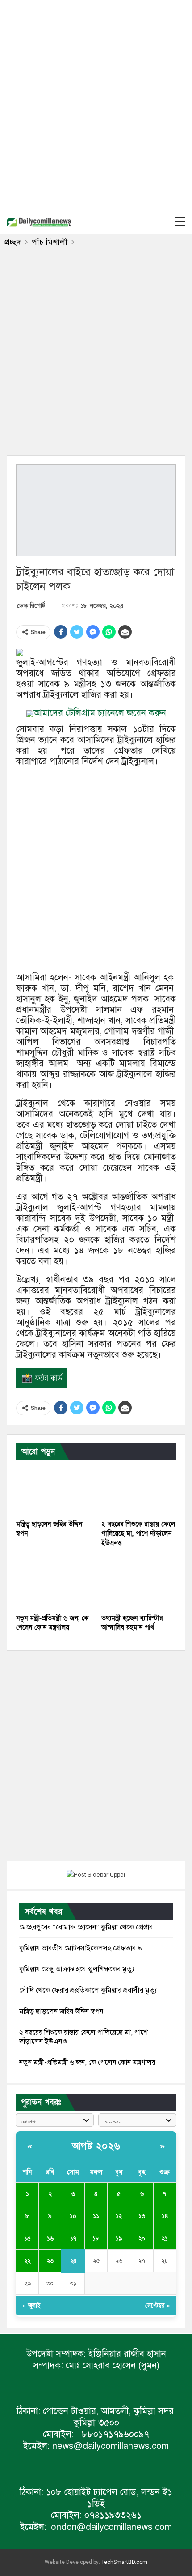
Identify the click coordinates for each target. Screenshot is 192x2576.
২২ (27, 2261)
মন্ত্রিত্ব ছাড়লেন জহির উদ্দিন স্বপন (61, 2011)
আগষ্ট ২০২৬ (96, 2146)
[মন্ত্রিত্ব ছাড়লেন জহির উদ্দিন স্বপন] (53, 1489)
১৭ (73, 2239)
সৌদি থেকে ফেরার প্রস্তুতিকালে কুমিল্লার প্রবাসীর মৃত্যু (88, 1990)
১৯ (119, 2239)
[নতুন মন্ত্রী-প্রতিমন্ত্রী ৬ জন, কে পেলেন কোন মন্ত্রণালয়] (53, 1583)
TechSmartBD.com (124, 2562)
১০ (73, 2216)
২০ (142, 2239)
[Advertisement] (96, 103)
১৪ (165, 2216)
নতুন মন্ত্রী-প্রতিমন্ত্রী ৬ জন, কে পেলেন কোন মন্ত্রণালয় (87, 2062)
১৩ (142, 2216)
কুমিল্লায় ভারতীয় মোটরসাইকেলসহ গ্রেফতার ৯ (81, 1948)
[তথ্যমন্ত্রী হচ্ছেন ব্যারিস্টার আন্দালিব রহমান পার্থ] (139, 1583)
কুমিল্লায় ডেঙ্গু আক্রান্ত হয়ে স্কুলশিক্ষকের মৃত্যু (77, 1969)
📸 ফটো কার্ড (42, 1378)
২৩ (50, 2261)
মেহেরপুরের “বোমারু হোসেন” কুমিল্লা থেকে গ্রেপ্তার (86, 1927)
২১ (165, 2239)
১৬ (50, 2239)
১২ (119, 2216)
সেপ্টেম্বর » (157, 2306)
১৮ (96, 2239)
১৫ (27, 2239)
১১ (96, 2216)
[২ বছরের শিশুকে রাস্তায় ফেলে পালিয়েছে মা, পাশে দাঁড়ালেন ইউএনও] (139, 1489)
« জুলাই (31, 2306)
